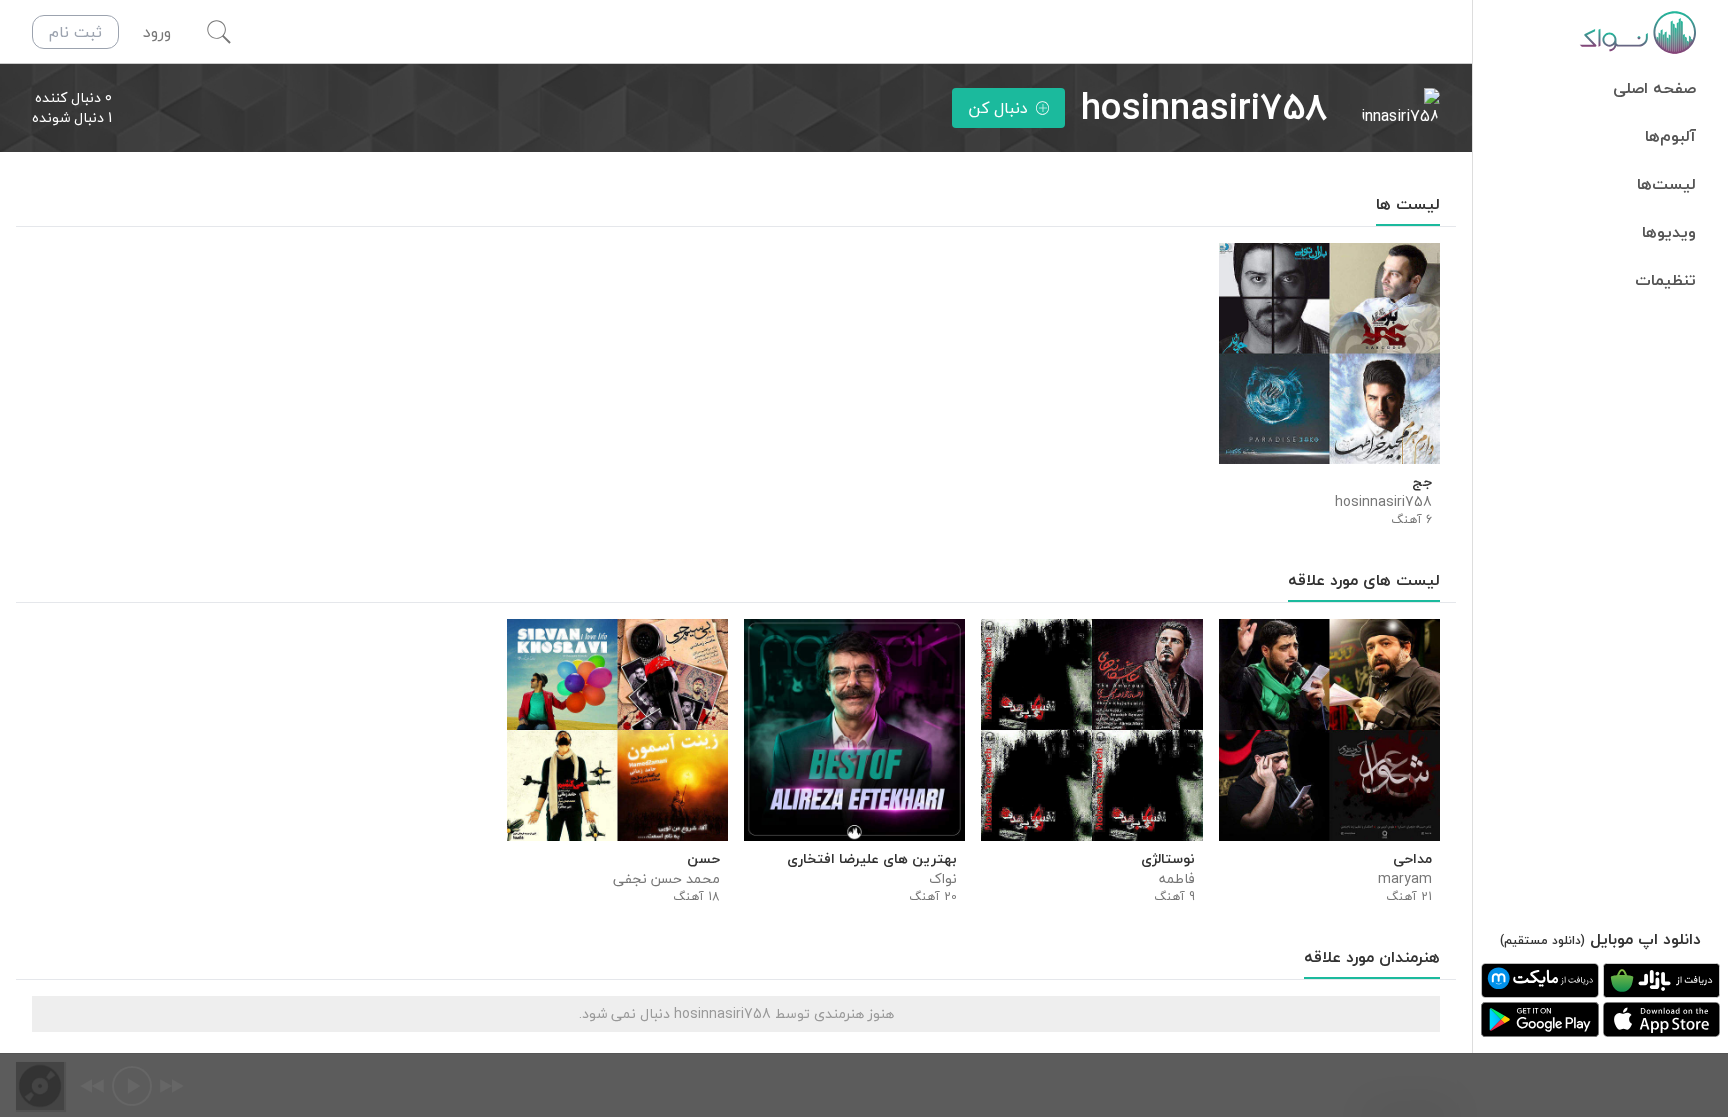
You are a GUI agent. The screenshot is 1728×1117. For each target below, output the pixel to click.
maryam (1405, 879)
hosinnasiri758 (1383, 502)
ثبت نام (75, 32)
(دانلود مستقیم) (1542, 940)
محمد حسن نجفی (666, 879)
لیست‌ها (1666, 184)
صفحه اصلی (1654, 88)
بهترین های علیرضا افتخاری (872, 859)
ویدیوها (1669, 232)
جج (1422, 482)
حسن (703, 859)
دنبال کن (998, 108)
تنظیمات (1665, 280)
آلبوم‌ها (1670, 136)
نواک (943, 879)
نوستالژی (1167, 859)
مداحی (1412, 859)
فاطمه (1176, 879)
